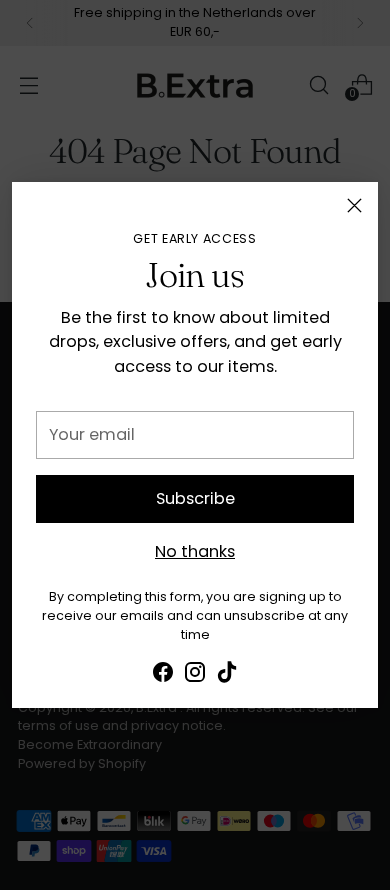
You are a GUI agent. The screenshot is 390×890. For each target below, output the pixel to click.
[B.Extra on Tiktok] (227, 675)
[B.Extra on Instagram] (195, 675)
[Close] (354, 205)
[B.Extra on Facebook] (163, 675)
